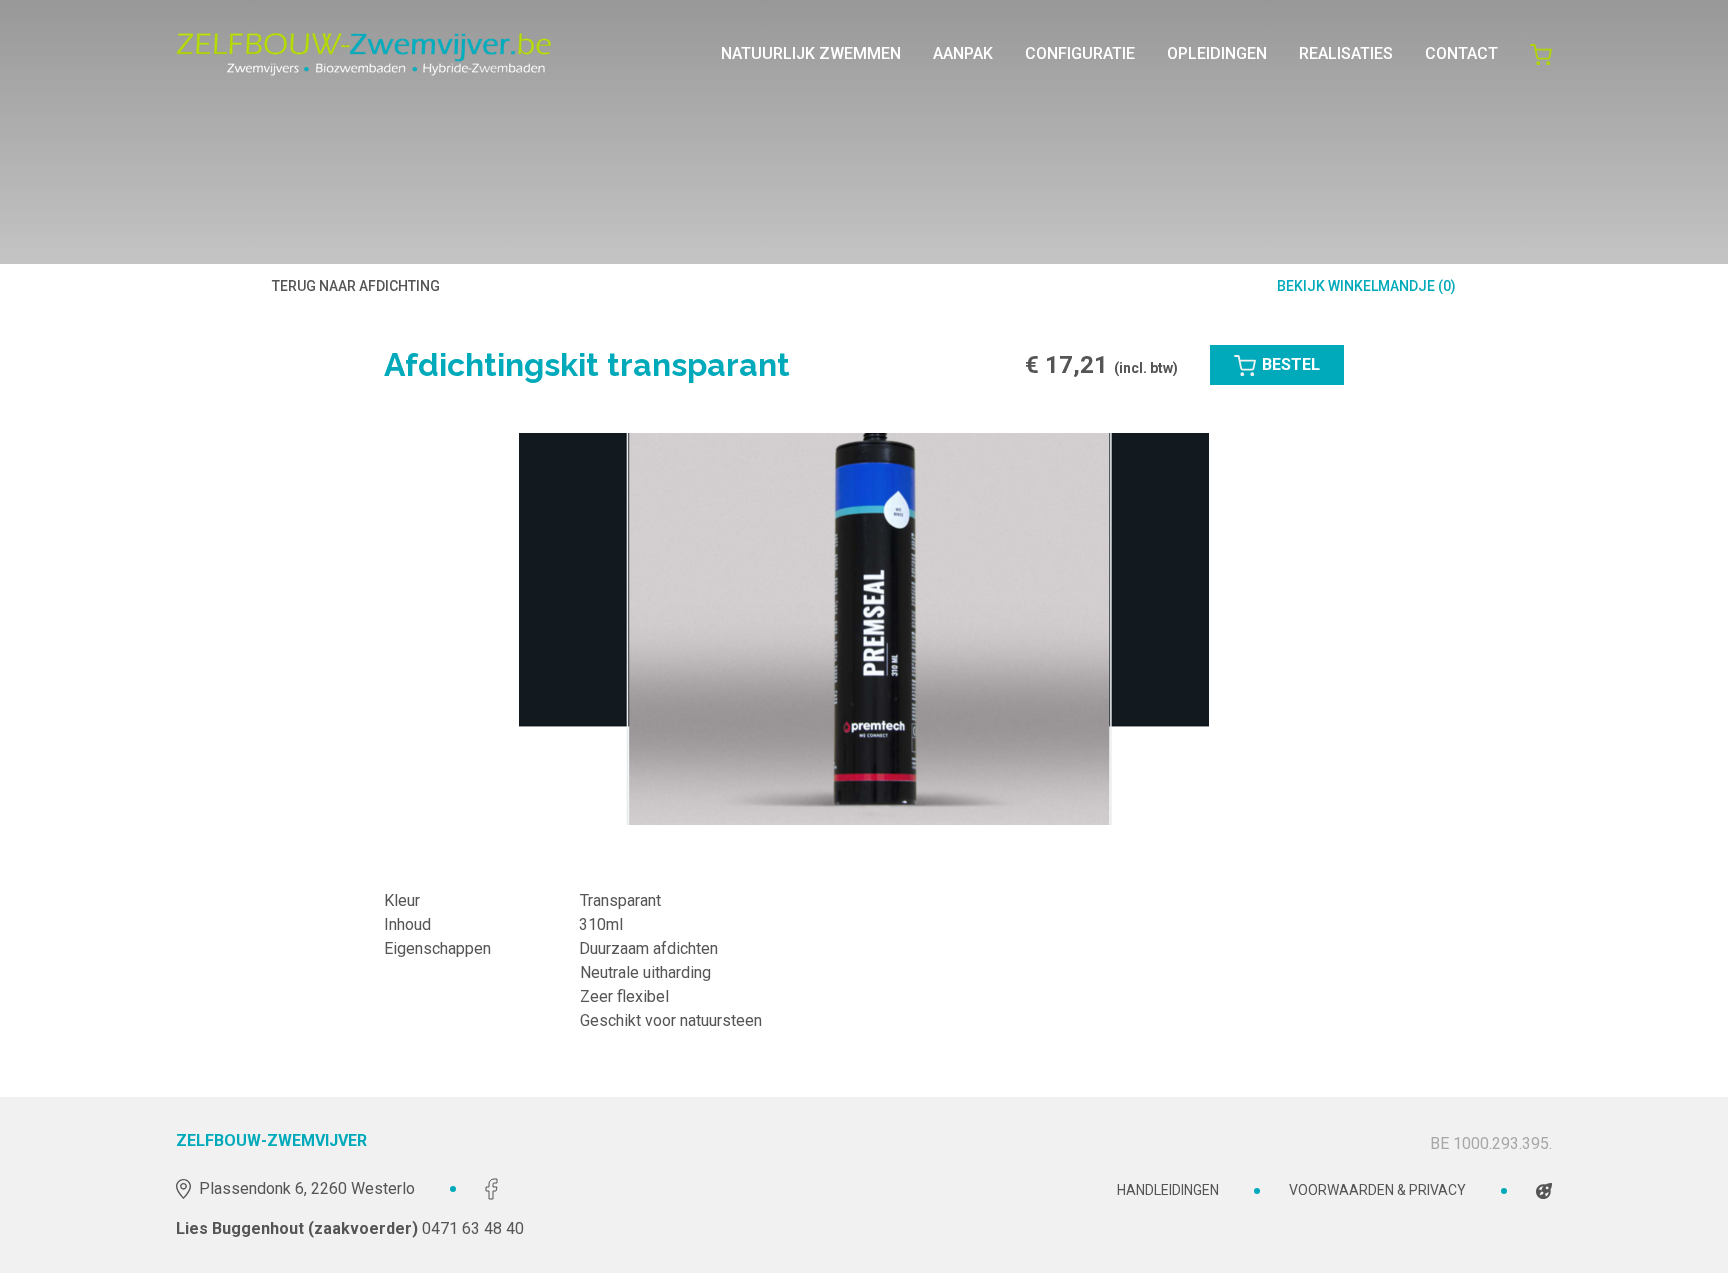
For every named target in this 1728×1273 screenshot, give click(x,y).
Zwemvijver (364, 54)
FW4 (1544, 1190)
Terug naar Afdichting (356, 286)
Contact (1461, 53)
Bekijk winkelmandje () (1366, 286)
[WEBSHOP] (1541, 54)
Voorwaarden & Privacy (1377, 1190)
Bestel (1291, 364)
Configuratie (1080, 53)
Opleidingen (1217, 53)
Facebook (491, 1189)
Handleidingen (1168, 1190)
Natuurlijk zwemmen (811, 53)
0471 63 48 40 (473, 1228)
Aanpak (963, 53)
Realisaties (1346, 53)
